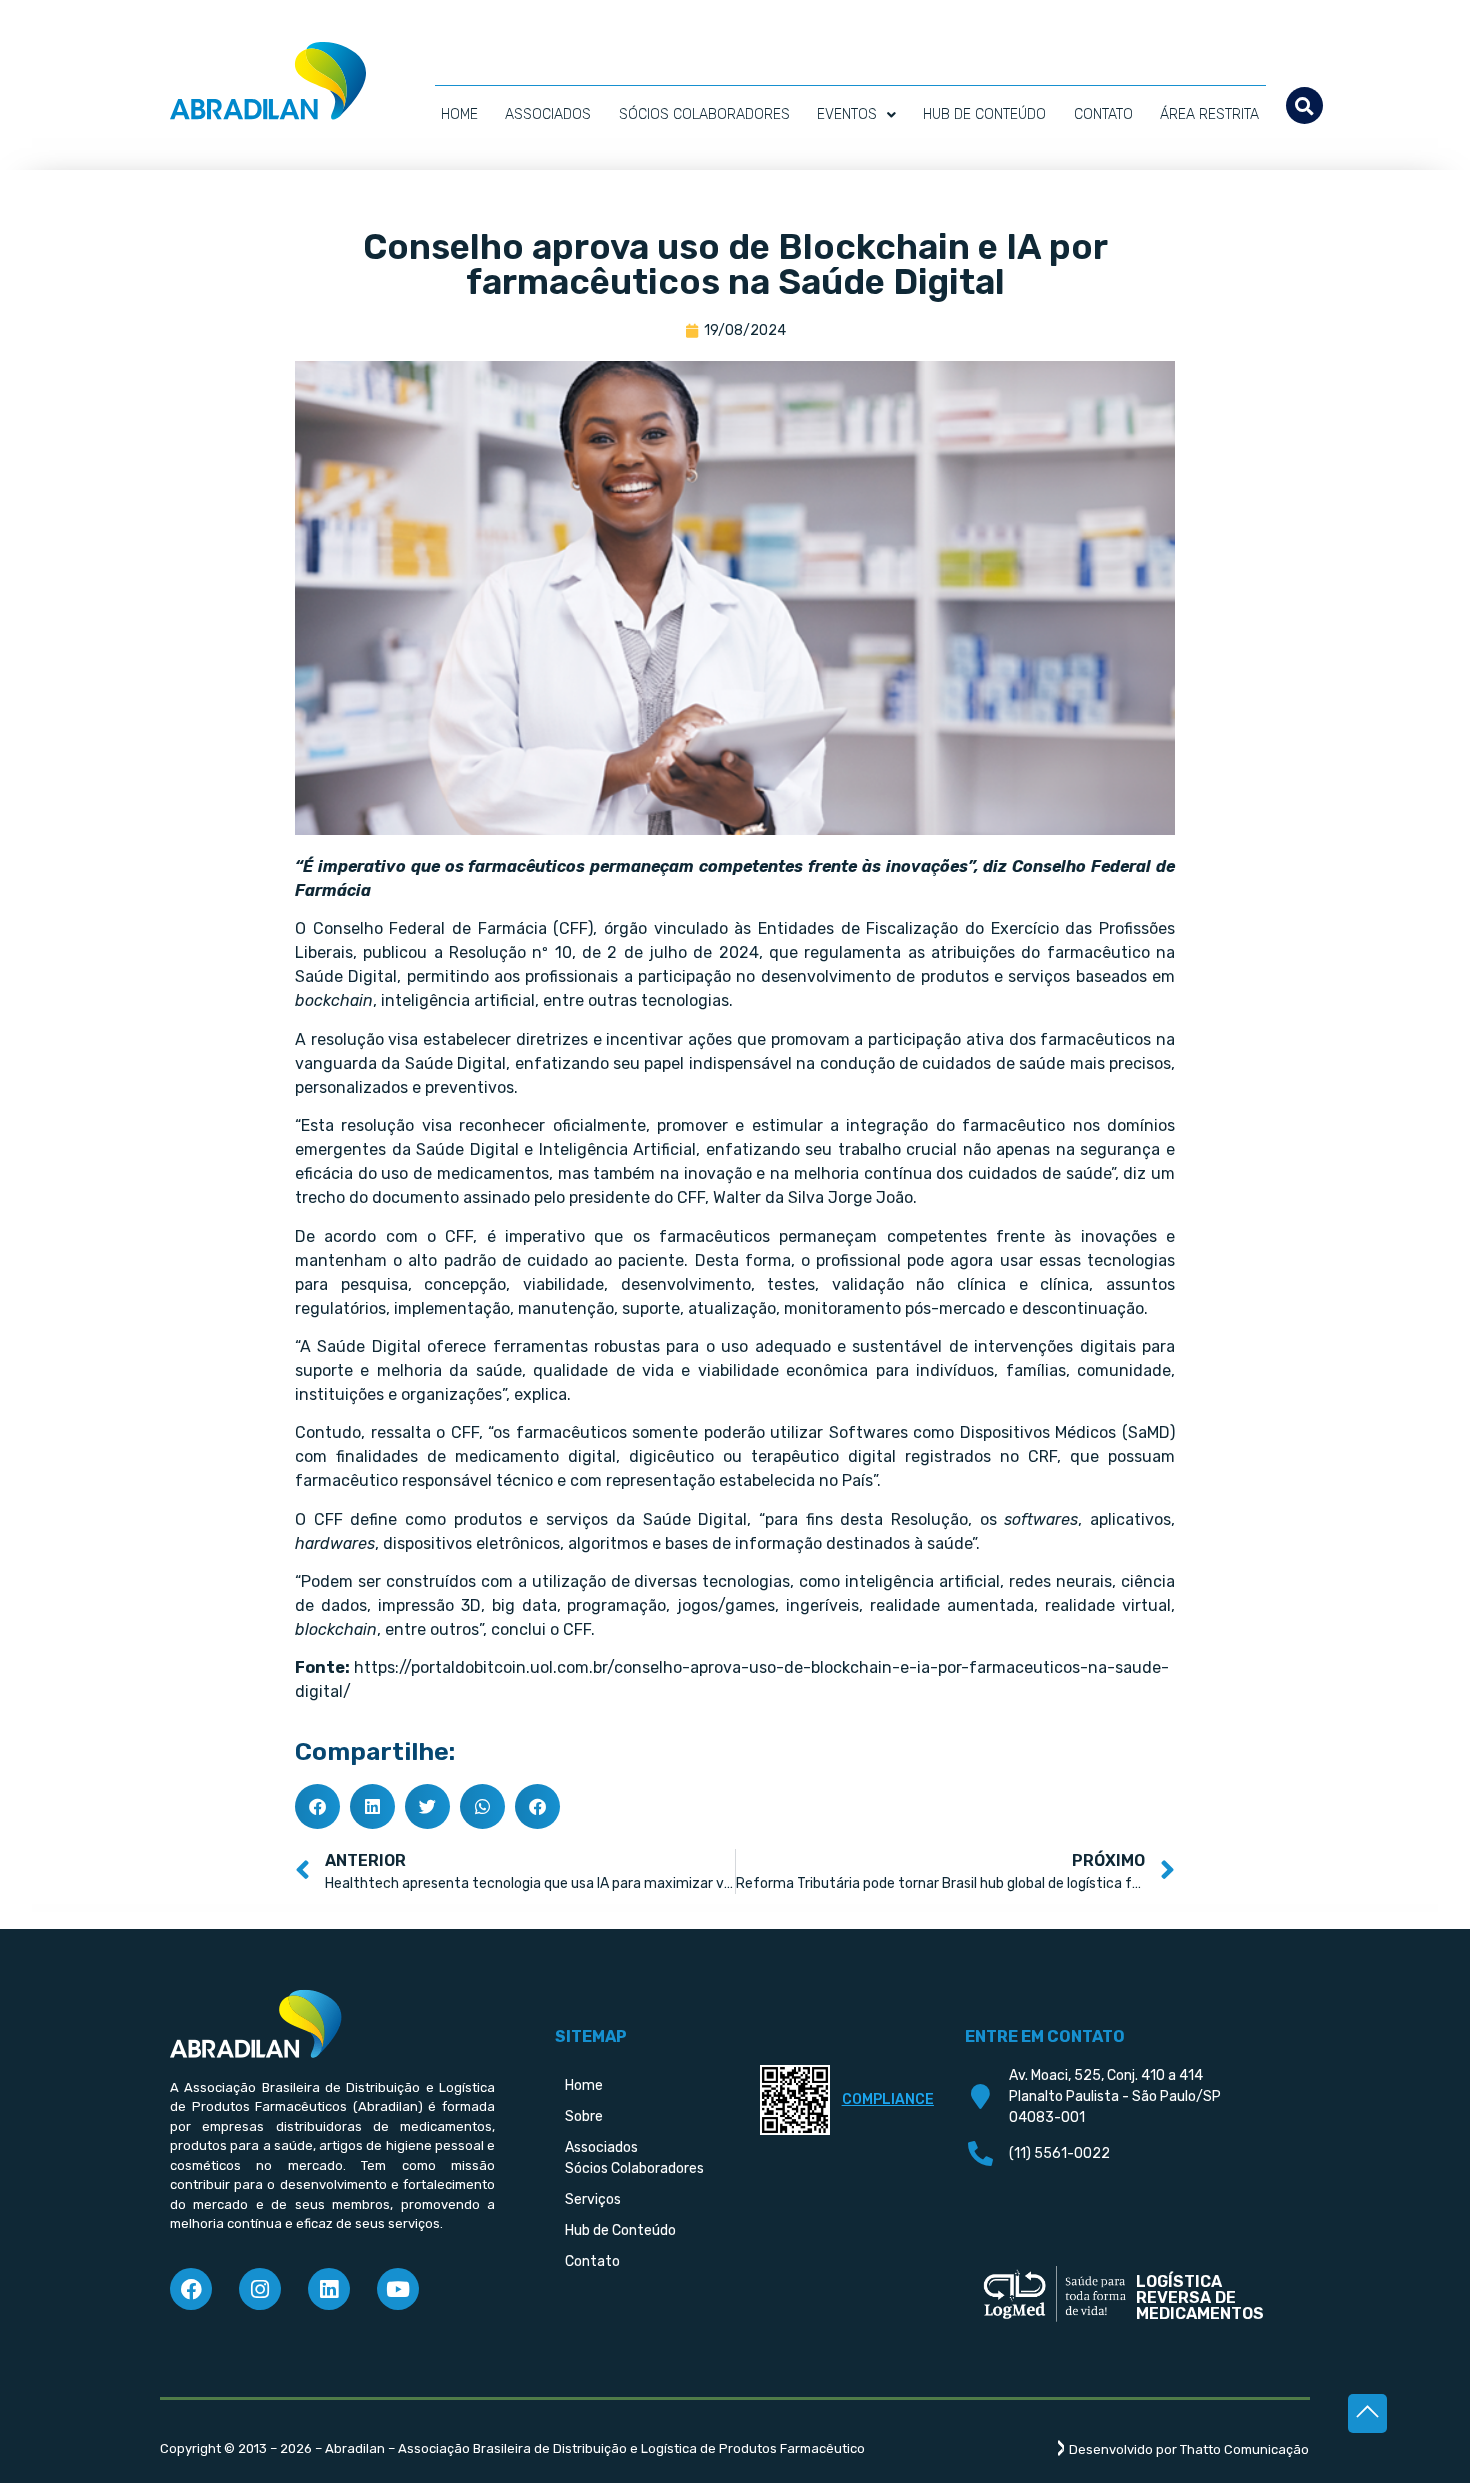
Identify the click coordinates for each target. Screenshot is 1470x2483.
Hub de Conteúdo (984, 114)
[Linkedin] (329, 2289)
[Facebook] (191, 2289)
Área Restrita (1209, 114)
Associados (548, 114)
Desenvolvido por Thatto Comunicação (1189, 2449)
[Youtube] (398, 2289)
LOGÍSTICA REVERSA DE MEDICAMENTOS (1200, 2297)
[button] (1304, 105)
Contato (1103, 114)
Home (459, 114)
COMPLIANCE (888, 2099)
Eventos (847, 114)
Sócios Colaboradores (704, 114)
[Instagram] (260, 2289)
